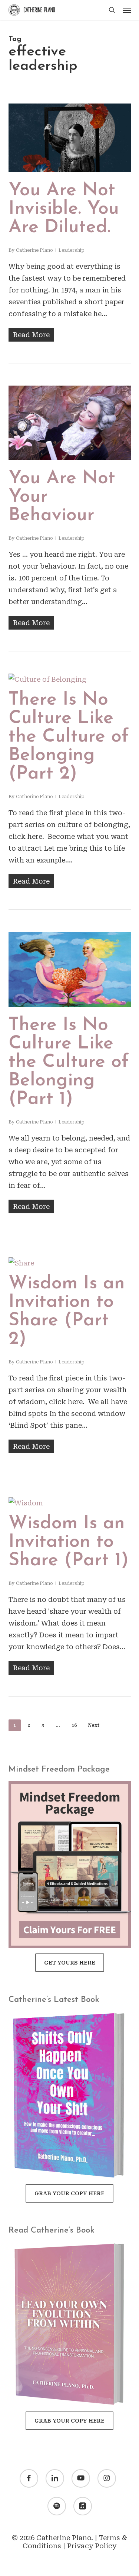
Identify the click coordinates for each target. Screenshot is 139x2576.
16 (74, 1725)
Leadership (72, 250)
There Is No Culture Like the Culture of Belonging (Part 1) (69, 1062)
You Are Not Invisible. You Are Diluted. (64, 209)
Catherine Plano (34, 250)
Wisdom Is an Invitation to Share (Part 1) (69, 1542)
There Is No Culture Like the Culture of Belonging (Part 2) (69, 737)
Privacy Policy (92, 2546)
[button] (127, 10)
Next (94, 1725)
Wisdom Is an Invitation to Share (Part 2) (67, 1311)
